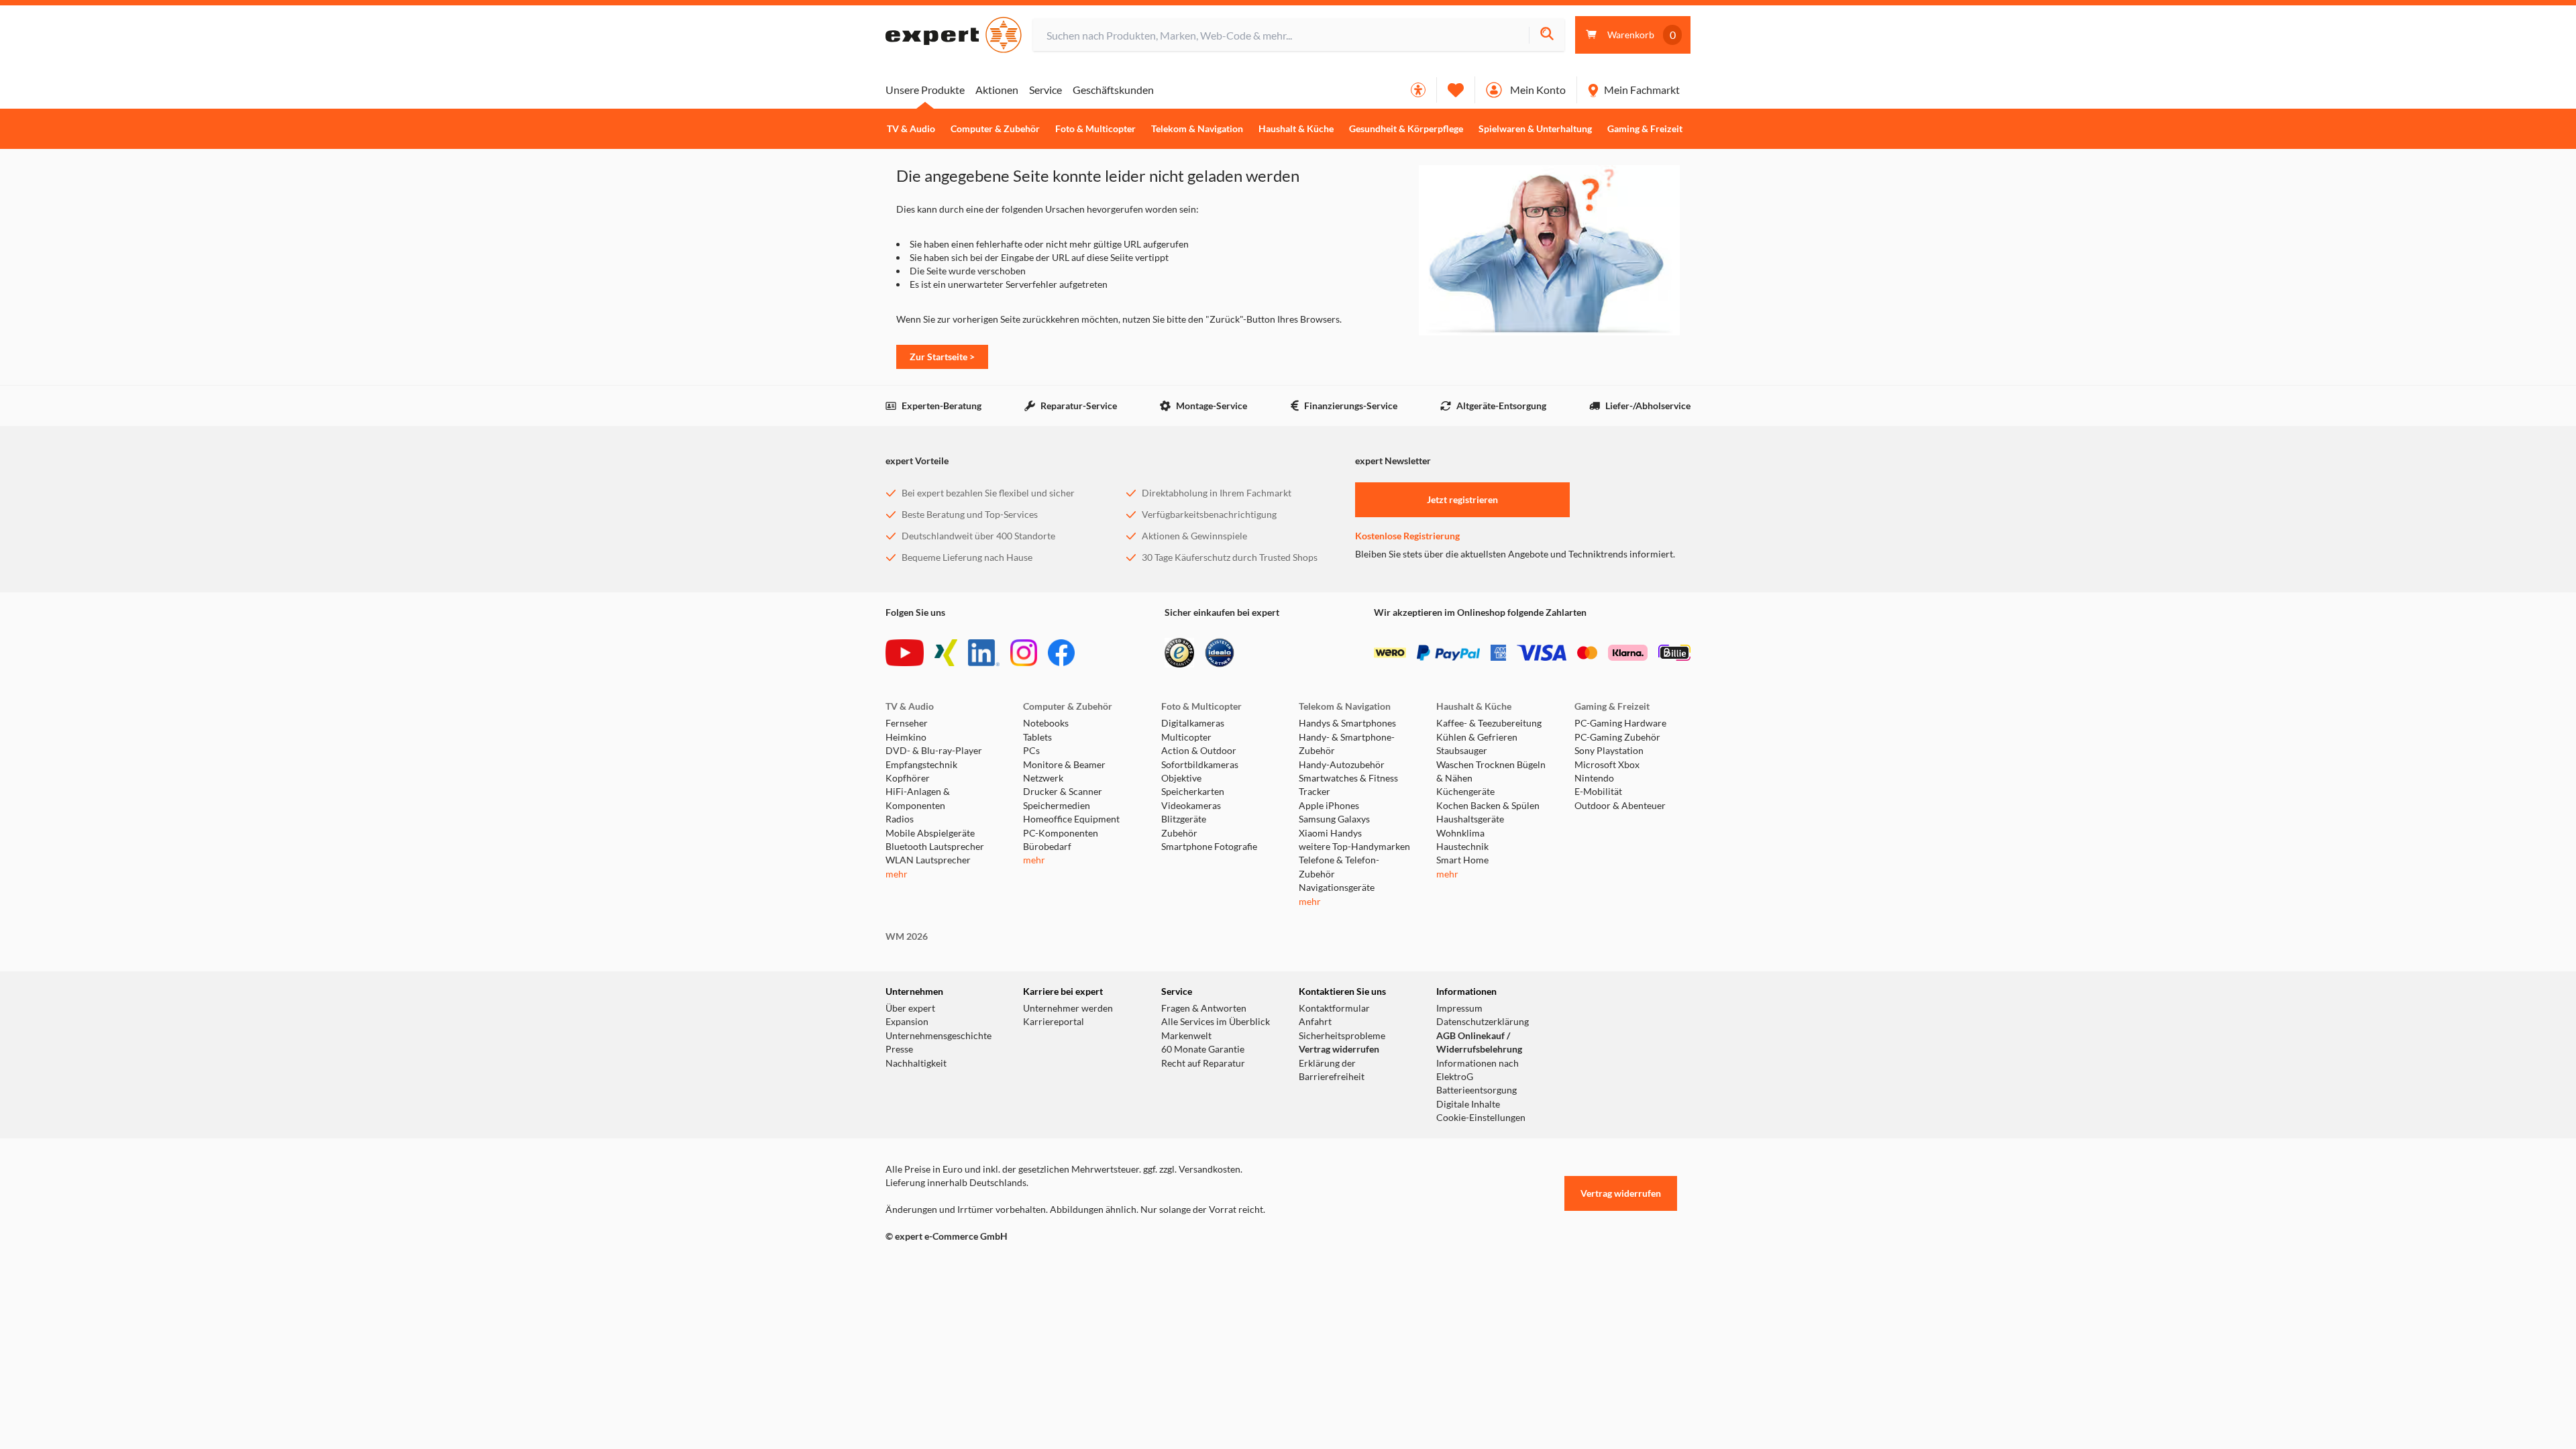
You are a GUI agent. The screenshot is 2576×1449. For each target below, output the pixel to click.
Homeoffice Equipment (1071, 819)
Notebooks (1046, 723)
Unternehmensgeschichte (938, 1036)
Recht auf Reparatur (1203, 1063)
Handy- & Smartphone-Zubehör (1347, 744)
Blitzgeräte (1184, 819)
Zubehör (1179, 833)
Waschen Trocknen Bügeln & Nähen (1491, 771)
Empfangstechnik (921, 765)
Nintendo (1594, 778)
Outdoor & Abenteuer (1620, 806)
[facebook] (1061, 653)
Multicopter (1186, 737)
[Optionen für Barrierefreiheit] (1418, 90)
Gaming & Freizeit (1645, 129)
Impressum (1459, 1008)
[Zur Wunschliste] (1456, 90)
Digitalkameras (1193, 723)
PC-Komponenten (1061, 833)
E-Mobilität (1598, 792)
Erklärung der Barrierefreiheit (1332, 1070)
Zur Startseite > (942, 357)
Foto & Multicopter (1095, 129)
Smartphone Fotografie (1209, 847)
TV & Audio (911, 129)
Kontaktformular (1334, 1008)
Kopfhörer (908, 778)
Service (1045, 90)
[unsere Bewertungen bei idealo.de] (1220, 653)
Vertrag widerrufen (1339, 1049)
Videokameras (1191, 806)
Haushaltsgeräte (1470, 819)
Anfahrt (1315, 1022)
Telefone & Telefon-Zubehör (1339, 867)
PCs (1031, 751)
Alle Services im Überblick (1216, 1022)
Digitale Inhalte (1468, 1104)
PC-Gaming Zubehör (1617, 737)
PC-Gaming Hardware (1620, 723)
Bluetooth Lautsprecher (935, 847)
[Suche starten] (1547, 35)
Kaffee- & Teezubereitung (1489, 723)
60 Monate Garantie (1203, 1049)
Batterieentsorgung (1477, 1090)
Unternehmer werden (1068, 1008)
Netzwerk (1043, 778)
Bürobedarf (1047, 847)
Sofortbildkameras (1200, 765)
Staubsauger (1462, 751)
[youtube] (905, 653)
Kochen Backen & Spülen (1488, 806)
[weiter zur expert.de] (939, 1265)
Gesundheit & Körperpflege (1406, 129)
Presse (899, 1049)
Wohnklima (1460, 833)
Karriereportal (1054, 1022)
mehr (897, 874)
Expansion (907, 1022)
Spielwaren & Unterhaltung (1535, 129)
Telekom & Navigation (1197, 129)
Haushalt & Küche (1296, 129)
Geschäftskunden (1113, 90)
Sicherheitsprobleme (1342, 1036)
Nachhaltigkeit (916, 1063)
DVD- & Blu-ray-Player (934, 751)
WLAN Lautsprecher (928, 860)
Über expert (910, 1008)
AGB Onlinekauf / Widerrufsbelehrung (1479, 1042)
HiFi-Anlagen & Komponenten (918, 798)
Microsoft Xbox (1607, 765)
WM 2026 (907, 936)
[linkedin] (984, 653)
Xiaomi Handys (1330, 833)
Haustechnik (1462, 847)
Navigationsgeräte (1337, 888)
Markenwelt (1186, 1036)
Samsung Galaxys (1334, 819)
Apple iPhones (1329, 806)
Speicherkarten (1193, 792)
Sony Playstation (1609, 751)
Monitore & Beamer (1064, 765)
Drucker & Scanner (1063, 792)
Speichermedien (1057, 806)
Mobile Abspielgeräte (930, 833)
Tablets (1037, 737)
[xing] (946, 653)
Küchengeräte (1465, 792)
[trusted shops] (1179, 653)
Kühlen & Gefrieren (1477, 737)
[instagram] (1024, 653)
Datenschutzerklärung (1483, 1022)
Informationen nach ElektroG (1478, 1070)
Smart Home (1462, 860)
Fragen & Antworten (1204, 1008)
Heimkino (906, 737)
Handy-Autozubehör (1342, 765)
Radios (900, 819)
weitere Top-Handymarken (1354, 847)
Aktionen (997, 90)
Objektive (1181, 778)
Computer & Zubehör (995, 129)
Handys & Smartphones (1347, 723)
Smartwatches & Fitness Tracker (1348, 785)
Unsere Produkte (925, 90)
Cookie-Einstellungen (1481, 1118)
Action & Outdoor (1199, 751)
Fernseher (907, 723)
